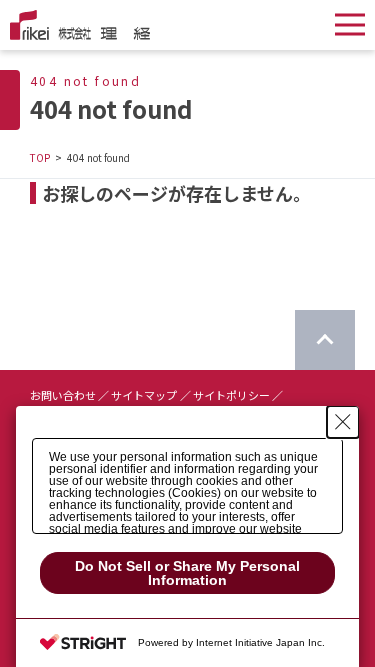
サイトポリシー (231, 395)
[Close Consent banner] (343, 422)
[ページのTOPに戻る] (325, 340)
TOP (40, 157)
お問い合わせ (63, 395)
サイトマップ (144, 395)
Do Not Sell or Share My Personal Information (187, 573)
